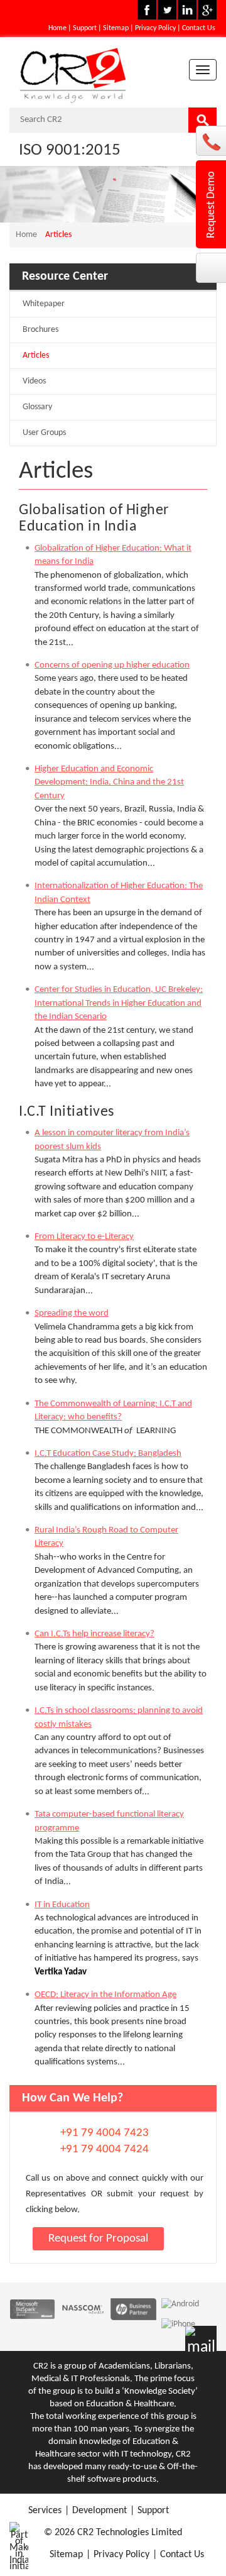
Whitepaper (44, 304)
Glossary (37, 407)
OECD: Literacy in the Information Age (105, 1995)
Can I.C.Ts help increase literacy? (94, 1634)
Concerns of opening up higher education (112, 665)
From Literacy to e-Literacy (84, 1237)
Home (57, 28)
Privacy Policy (155, 28)
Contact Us (199, 28)
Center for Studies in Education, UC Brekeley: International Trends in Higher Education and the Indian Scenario (119, 1003)
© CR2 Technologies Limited (113, 2533)
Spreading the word (72, 1313)
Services (45, 2511)
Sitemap (116, 28)
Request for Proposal (98, 2239)
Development (100, 2511)
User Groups (44, 433)
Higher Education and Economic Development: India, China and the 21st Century (109, 783)
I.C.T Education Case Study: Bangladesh (108, 1454)
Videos (34, 381)
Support (85, 28)
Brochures (40, 330)
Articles (36, 355)
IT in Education (62, 1905)
